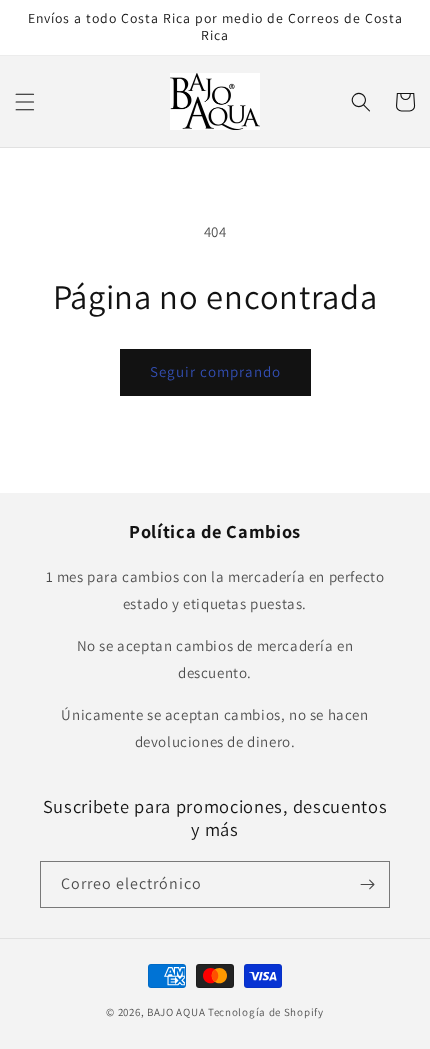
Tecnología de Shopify (266, 1012)
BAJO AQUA (176, 1012)
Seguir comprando (215, 371)
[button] (25, 102)
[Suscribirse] (367, 884)
